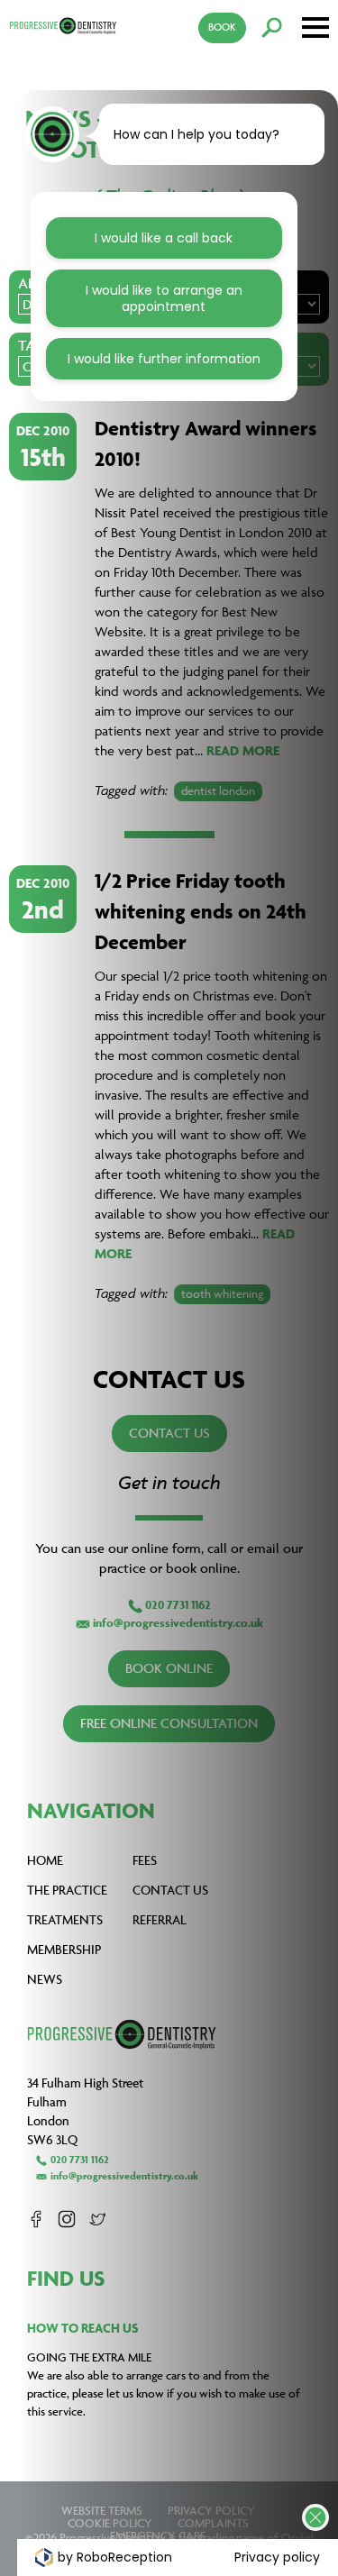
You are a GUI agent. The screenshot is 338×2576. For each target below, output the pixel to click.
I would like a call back (164, 238)
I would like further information (164, 359)
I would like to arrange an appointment (164, 298)
